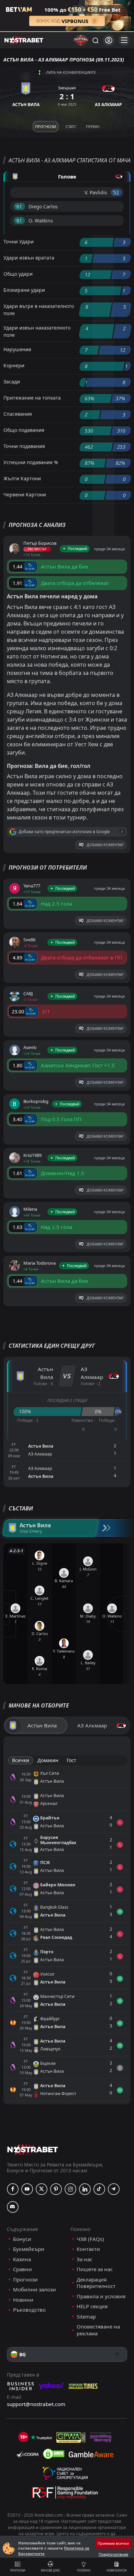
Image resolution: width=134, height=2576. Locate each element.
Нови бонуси (116, 2570)
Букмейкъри (29, 2249)
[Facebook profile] (13, 2189)
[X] (42, 2189)
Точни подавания (24, 446)
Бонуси (22, 2239)
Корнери (14, 365)
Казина (22, 2259)
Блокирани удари (24, 290)
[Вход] (109, 40)
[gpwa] (71, 2437)
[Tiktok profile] (99, 2189)
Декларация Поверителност (96, 2283)
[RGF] (65, 2494)
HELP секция (92, 2306)
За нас (85, 2259)
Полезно (84, 2570)
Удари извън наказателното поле (37, 331)
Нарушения (17, 349)
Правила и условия (101, 2296)
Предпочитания (113, 2554)
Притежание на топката (32, 398)
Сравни (23, 2269)
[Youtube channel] (27, 2189)
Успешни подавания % (31, 462)
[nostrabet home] (33, 2149)
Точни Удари (19, 241)
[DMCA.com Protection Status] (54, 2454)
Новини (23, 2300)
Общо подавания (24, 430)
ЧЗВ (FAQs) (90, 2239)
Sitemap (86, 2317)
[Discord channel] (13, 2207)
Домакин (48, 1760)
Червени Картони (25, 494)
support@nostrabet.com (36, 2404)
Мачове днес (51, 2570)
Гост (71, 1760)
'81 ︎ (19, 221)
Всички (21, 1760)
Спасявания (18, 414)
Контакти (88, 2249)
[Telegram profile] (114, 2189)
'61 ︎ (19, 206)
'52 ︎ (116, 192)
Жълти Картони (22, 478)
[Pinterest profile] (56, 2189)
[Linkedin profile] (85, 2189)
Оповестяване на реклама (98, 2330)
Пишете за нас (95, 2269)
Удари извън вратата (29, 258)
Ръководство (29, 2310)
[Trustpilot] (41, 2437)
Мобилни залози (35, 2290)
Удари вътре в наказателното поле (39, 310)
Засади (12, 382)
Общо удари (18, 274)
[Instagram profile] (70, 2189)
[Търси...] (95, 40)
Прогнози (18, 2570)
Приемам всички (113, 2543)
